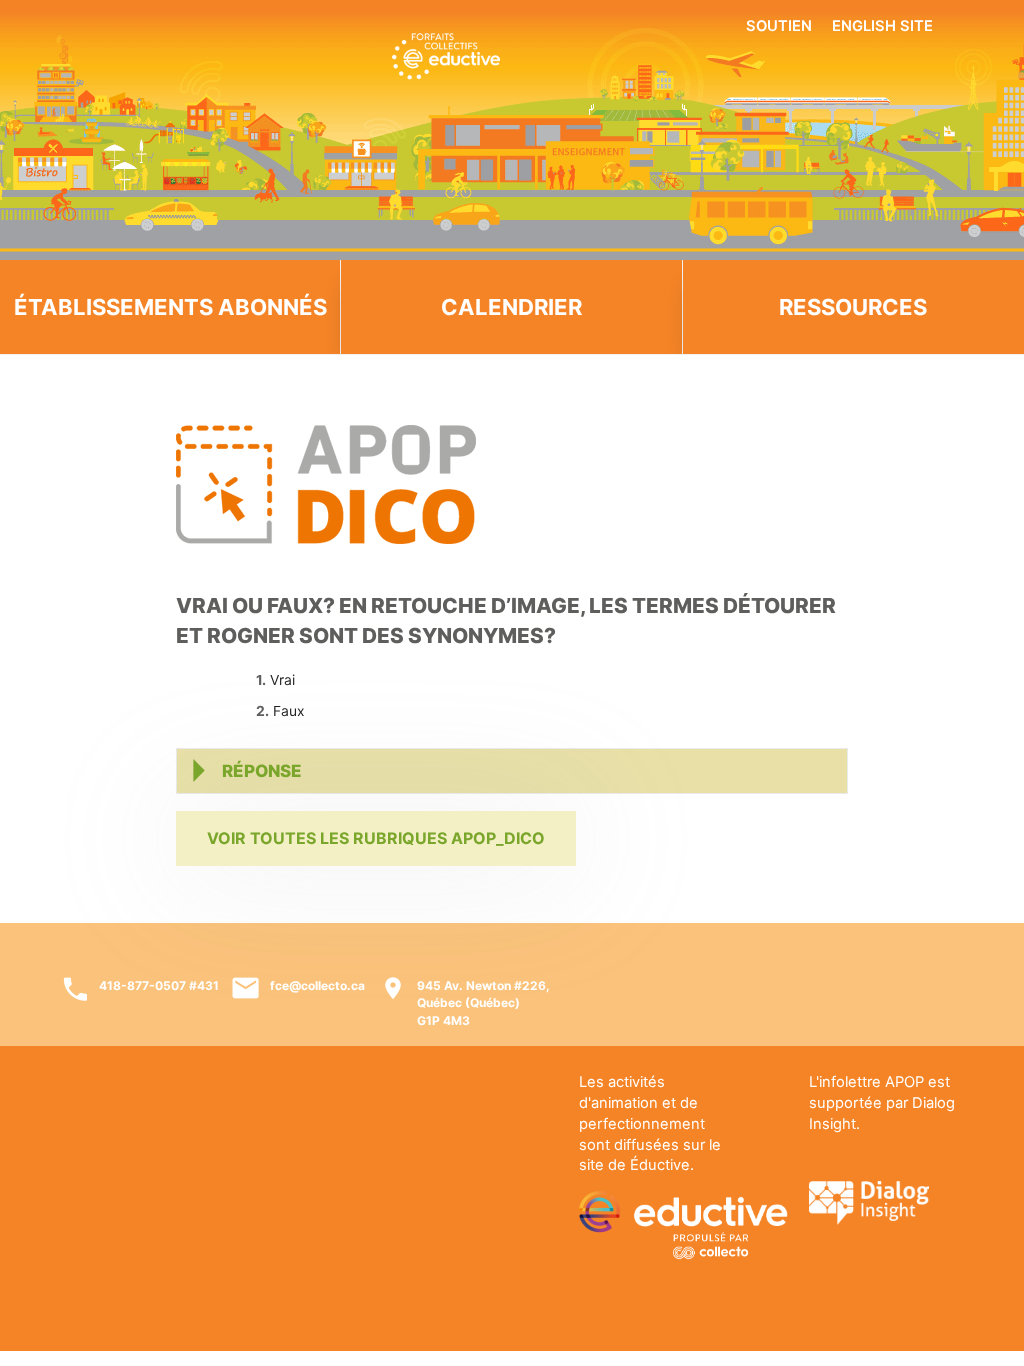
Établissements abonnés (170, 307)
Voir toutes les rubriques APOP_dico (376, 838)
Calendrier (511, 307)
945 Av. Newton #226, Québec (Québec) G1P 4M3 (483, 1002)
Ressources (853, 307)
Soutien (779, 26)
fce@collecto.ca (317, 985)
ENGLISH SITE (882, 26)
